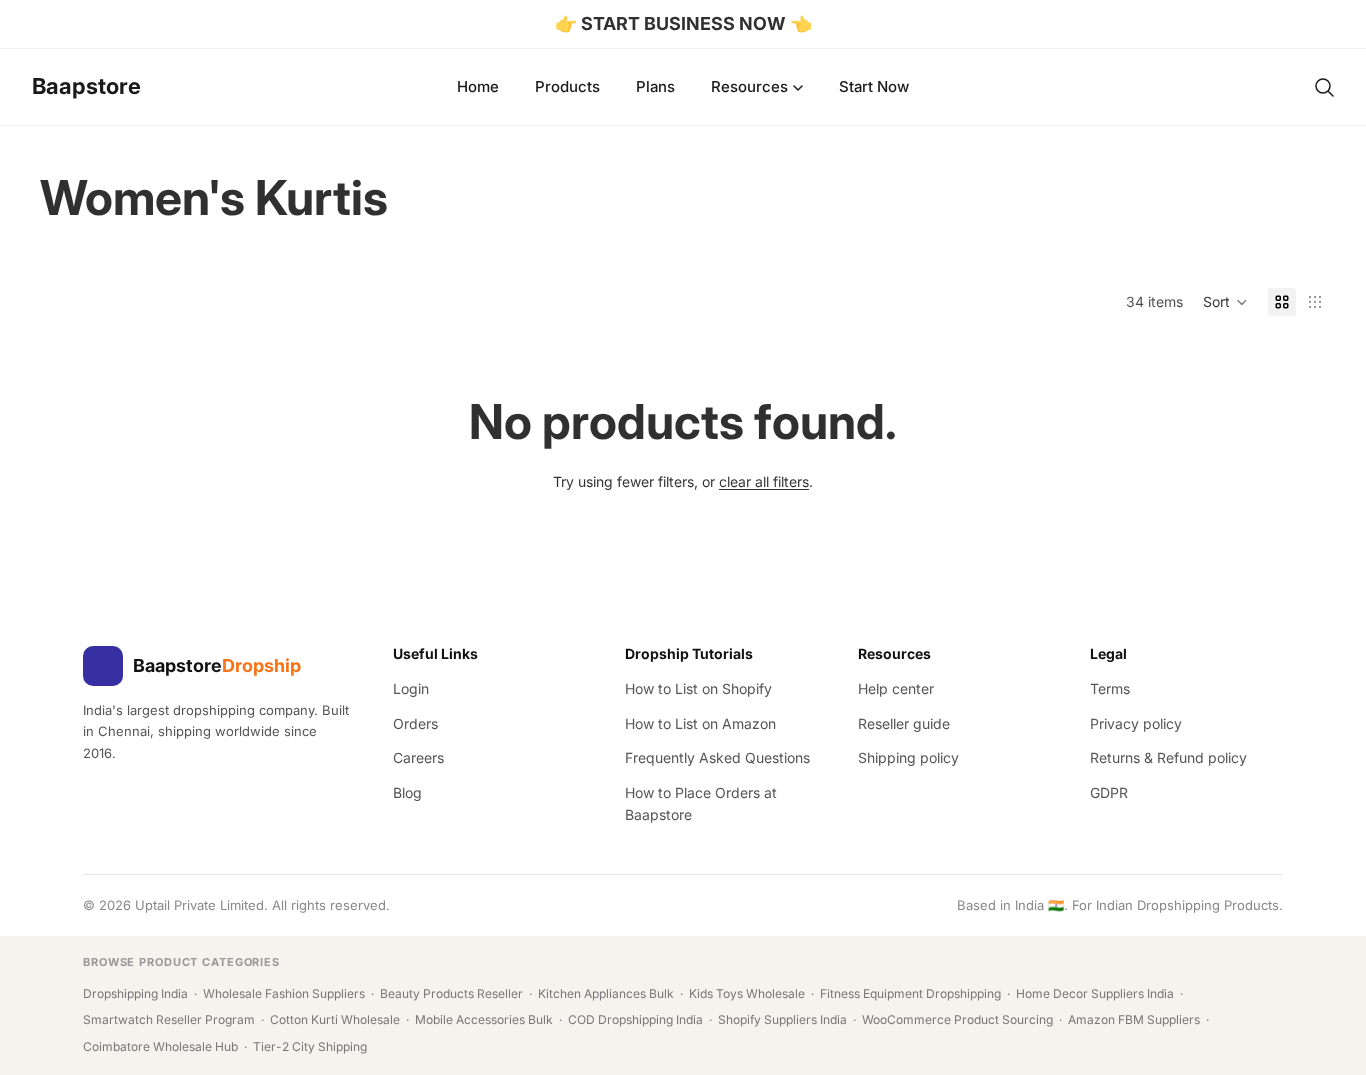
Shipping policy (908, 757)
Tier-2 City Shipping (310, 1046)
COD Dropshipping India (635, 1019)
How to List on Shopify (698, 688)
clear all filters (764, 481)
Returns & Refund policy (1168, 757)
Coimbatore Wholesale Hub (160, 1046)
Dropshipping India (135, 993)
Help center (896, 688)
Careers (418, 757)
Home (478, 86)
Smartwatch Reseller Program (169, 1019)
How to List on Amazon (700, 723)
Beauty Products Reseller (451, 993)
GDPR (1109, 792)
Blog (407, 792)
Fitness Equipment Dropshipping (910, 993)
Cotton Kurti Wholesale (335, 1019)
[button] (1225, 302)
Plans (655, 86)
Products (567, 86)
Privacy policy (1136, 723)
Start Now (874, 86)
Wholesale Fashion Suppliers (284, 993)
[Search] (1324, 87)
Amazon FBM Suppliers (1134, 1019)
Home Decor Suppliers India (1095, 993)
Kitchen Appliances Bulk (606, 993)
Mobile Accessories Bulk (484, 1019)
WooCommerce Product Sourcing (957, 1019)
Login (411, 688)
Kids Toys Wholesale (747, 993)
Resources (749, 86)
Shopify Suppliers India (782, 1019)
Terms (1110, 688)
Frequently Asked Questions (717, 757)
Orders (415, 723)
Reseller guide (904, 723)
